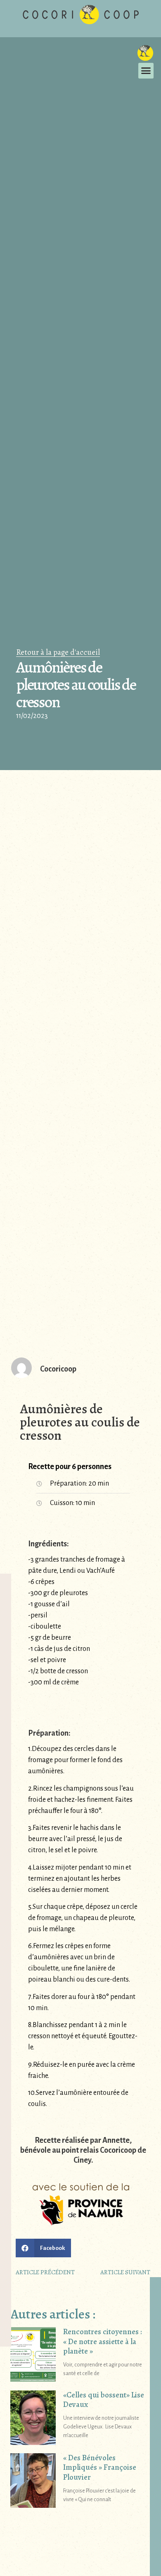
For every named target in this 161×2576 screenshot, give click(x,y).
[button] (146, 71)
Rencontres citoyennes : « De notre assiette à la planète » (103, 2341)
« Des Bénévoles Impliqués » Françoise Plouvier (100, 2467)
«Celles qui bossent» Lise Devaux (104, 2400)
